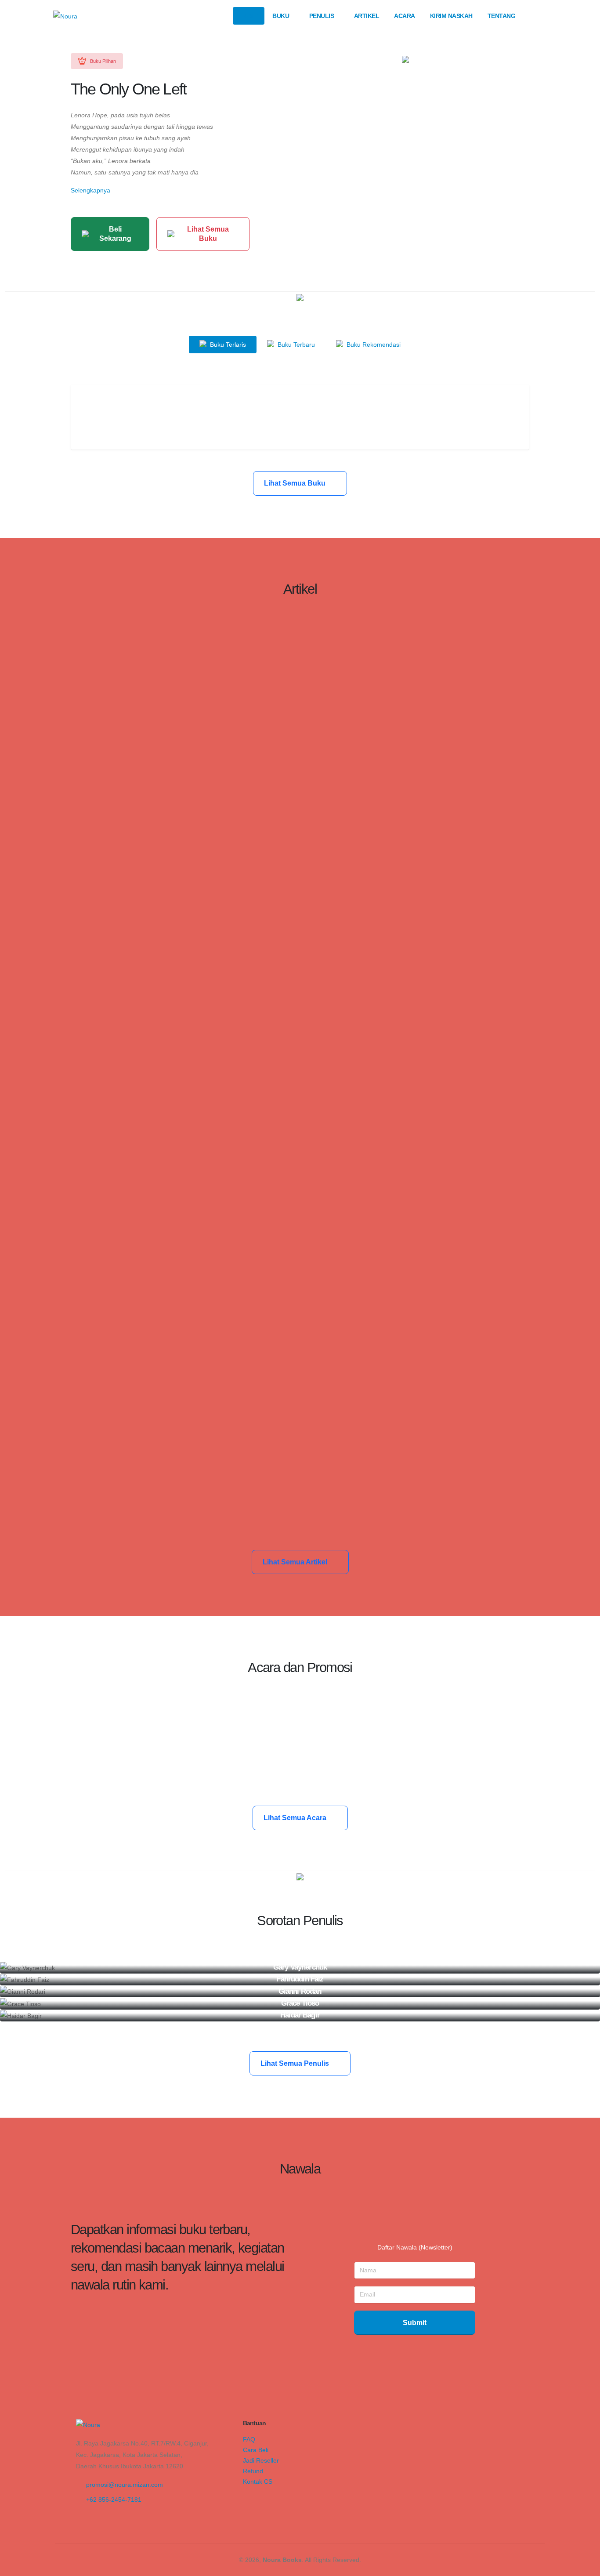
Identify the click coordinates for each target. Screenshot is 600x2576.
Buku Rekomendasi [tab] (373, 345)
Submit (415, 2323)
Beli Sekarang (115, 234)
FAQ (249, 2439)
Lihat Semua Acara (296, 1818)
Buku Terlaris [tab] (227, 345)
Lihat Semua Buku (208, 234)
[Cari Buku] (538, 16)
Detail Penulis (296, 1971)
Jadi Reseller (261, 2460)
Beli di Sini (300, 426)
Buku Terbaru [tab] (295, 345)
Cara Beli (256, 2450)
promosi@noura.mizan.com (125, 2485)
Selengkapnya (90, 190)
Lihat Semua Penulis (296, 2063)
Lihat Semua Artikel (296, 1562)
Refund (253, 2471)
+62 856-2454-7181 (114, 2500)
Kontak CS (258, 2482)
